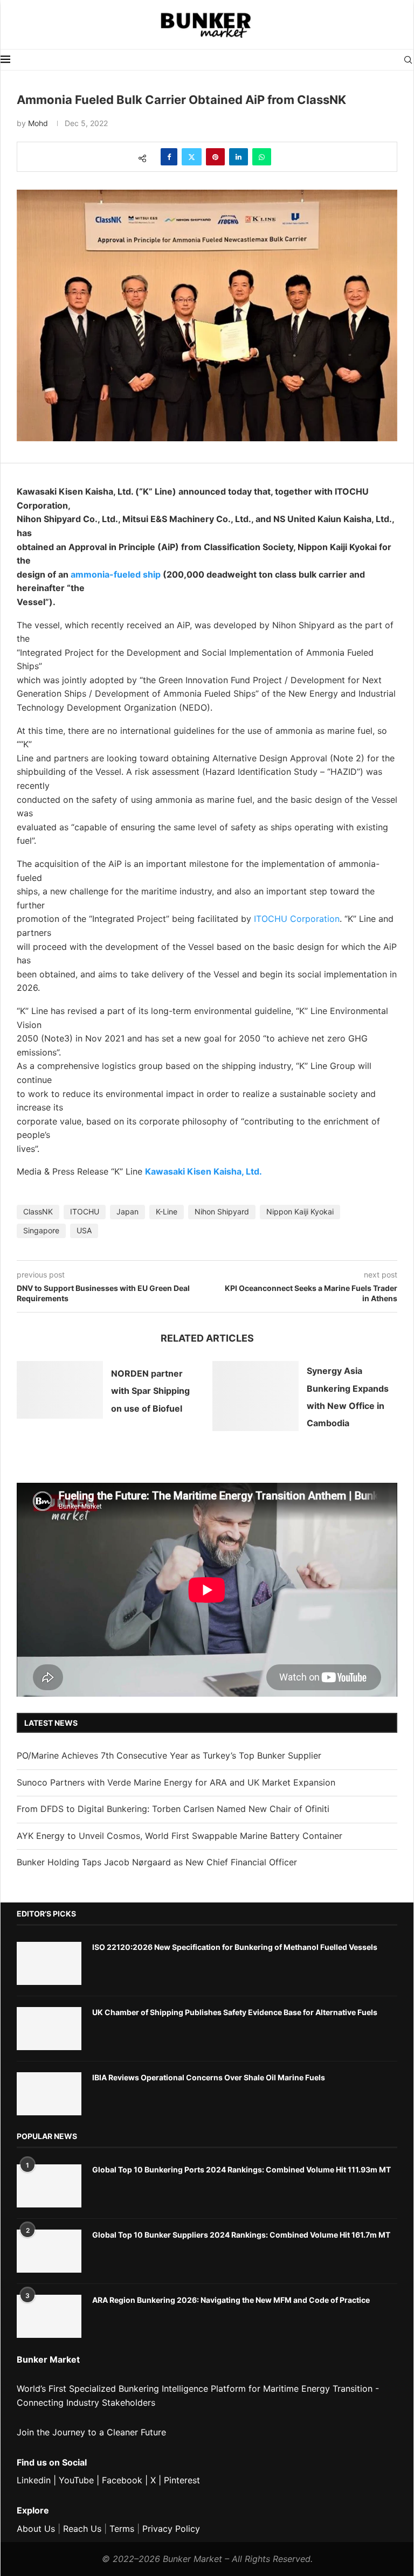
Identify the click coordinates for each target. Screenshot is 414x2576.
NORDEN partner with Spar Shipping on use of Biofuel (150, 1391)
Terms (122, 2529)
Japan (127, 1211)
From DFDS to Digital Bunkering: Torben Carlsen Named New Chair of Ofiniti (173, 1809)
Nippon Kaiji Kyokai (300, 1211)
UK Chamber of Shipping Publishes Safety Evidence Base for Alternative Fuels (235, 2012)
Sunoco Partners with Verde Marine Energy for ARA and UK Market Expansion (176, 1782)
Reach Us (82, 2529)
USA (84, 1230)
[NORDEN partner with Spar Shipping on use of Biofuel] (60, 1390)
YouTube (76, 2480)
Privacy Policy (171, 2529)
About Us (36, 2529)
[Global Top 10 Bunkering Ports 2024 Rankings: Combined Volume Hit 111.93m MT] (49, 2186)
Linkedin (34, 2480)
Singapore (41, 1230)
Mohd (38, 123)
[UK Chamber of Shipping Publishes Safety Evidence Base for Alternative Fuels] (49, 2029)
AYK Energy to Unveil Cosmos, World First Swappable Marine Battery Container (180, 1836)
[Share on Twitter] (192, 157)
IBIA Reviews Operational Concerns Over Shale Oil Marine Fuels (209, 2077)
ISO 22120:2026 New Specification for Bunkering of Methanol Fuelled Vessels (235, 1947)
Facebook (122, 2480)
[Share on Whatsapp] (262, 157)
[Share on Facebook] (169, 157)
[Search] (408, 60)
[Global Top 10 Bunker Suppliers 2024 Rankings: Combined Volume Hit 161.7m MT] (49, 2251)
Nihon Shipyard (222, 1211)
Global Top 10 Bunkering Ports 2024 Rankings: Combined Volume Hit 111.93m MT (241, 2169)
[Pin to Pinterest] (215, 157)
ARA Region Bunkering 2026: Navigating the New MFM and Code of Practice (231, 2300)
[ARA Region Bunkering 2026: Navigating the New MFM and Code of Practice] (49, 2316)
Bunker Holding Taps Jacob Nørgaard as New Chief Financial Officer (157, 1862)
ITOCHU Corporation (297, 919)
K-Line (167, 1211)
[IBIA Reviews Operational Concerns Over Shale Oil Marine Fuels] (49, 2094)
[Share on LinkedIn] (239, 157)
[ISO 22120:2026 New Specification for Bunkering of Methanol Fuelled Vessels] (49, 1963)
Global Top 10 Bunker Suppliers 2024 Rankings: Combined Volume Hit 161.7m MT (241, 2235)
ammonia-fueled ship (116, 574)
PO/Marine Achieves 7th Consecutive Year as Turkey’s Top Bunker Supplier (169, 1755)
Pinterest (182, 2480)
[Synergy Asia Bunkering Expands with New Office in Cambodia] (256, 1396)
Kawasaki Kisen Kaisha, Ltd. (203, 1171)
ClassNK (38, 1211)
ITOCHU (85, 1211)
